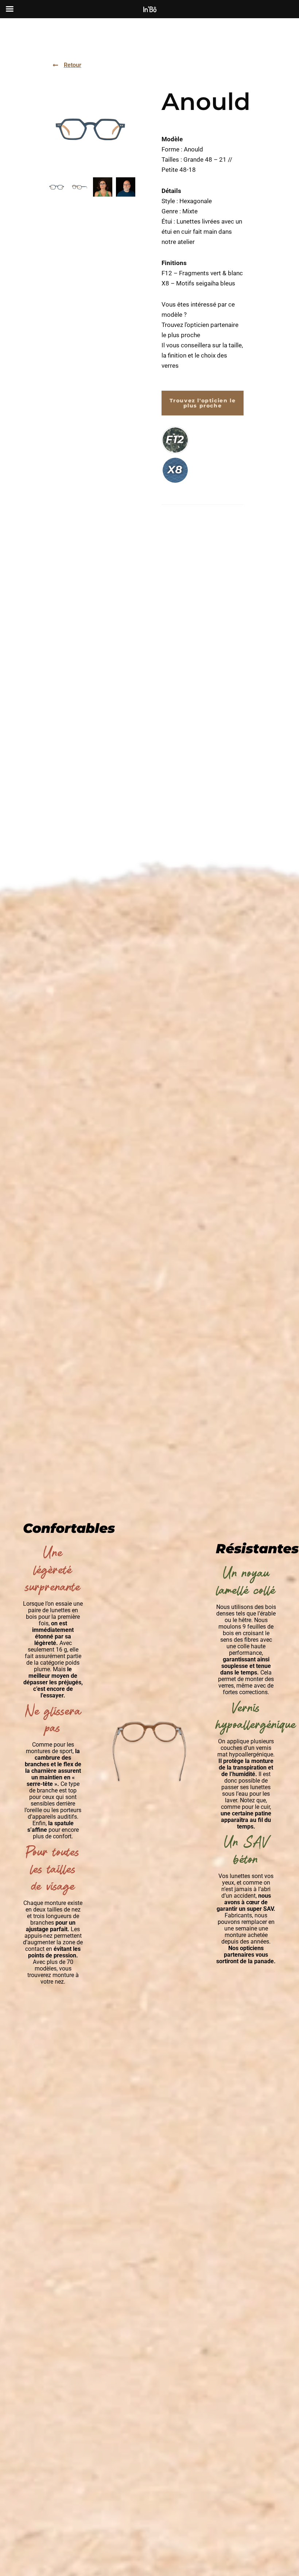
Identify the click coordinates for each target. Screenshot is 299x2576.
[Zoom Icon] (91, 128)
